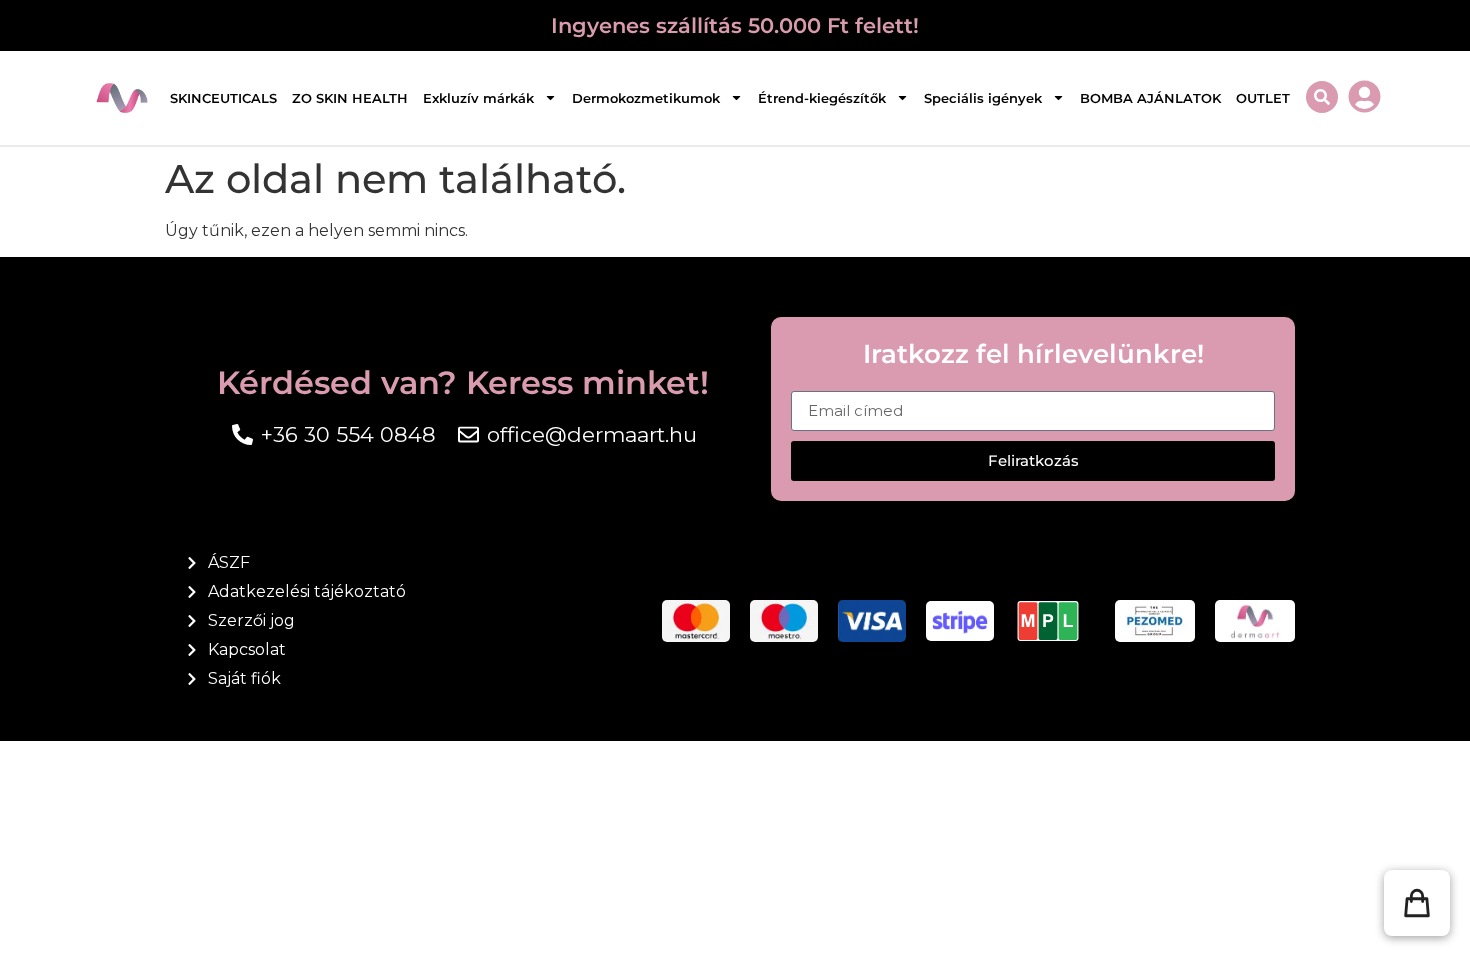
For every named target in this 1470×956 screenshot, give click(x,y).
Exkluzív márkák (478, 98)
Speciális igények (983, 98)
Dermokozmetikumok (646, 98)
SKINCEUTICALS (223, 98)
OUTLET (1263, 98)
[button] (1417, 903)
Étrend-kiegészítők (822, 98)
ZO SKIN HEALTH (350, 98)
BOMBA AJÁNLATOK (1150, 98)
